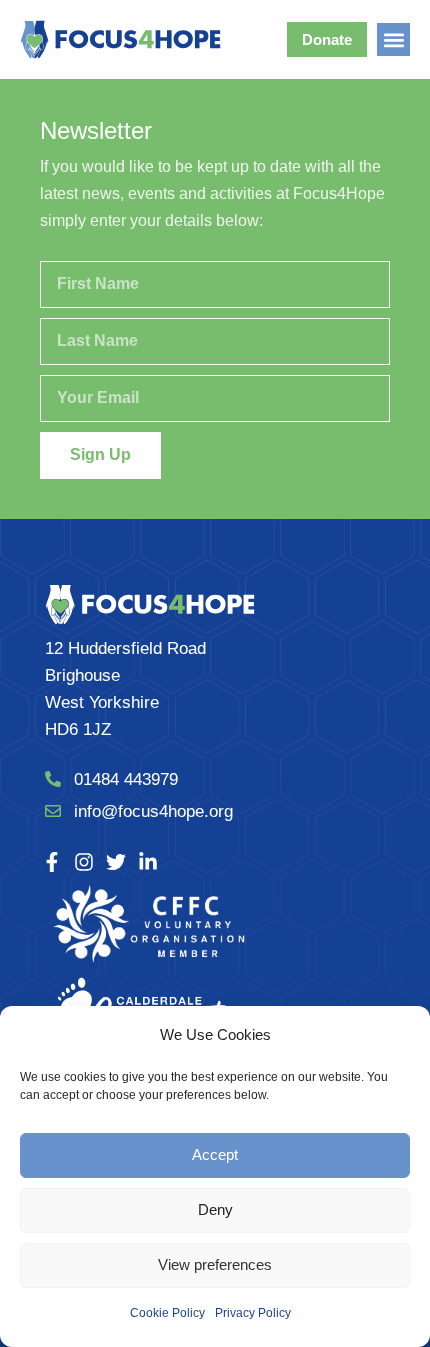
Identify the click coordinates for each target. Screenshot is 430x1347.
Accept (215, 1154)
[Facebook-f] (52, 862)
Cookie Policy (167, 1313)
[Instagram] (84, 862)
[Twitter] (116, 862)
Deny (215, 1209)
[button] (393, 39)
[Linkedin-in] (148, 862)
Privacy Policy (253, 1313)
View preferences (215, 1264)
